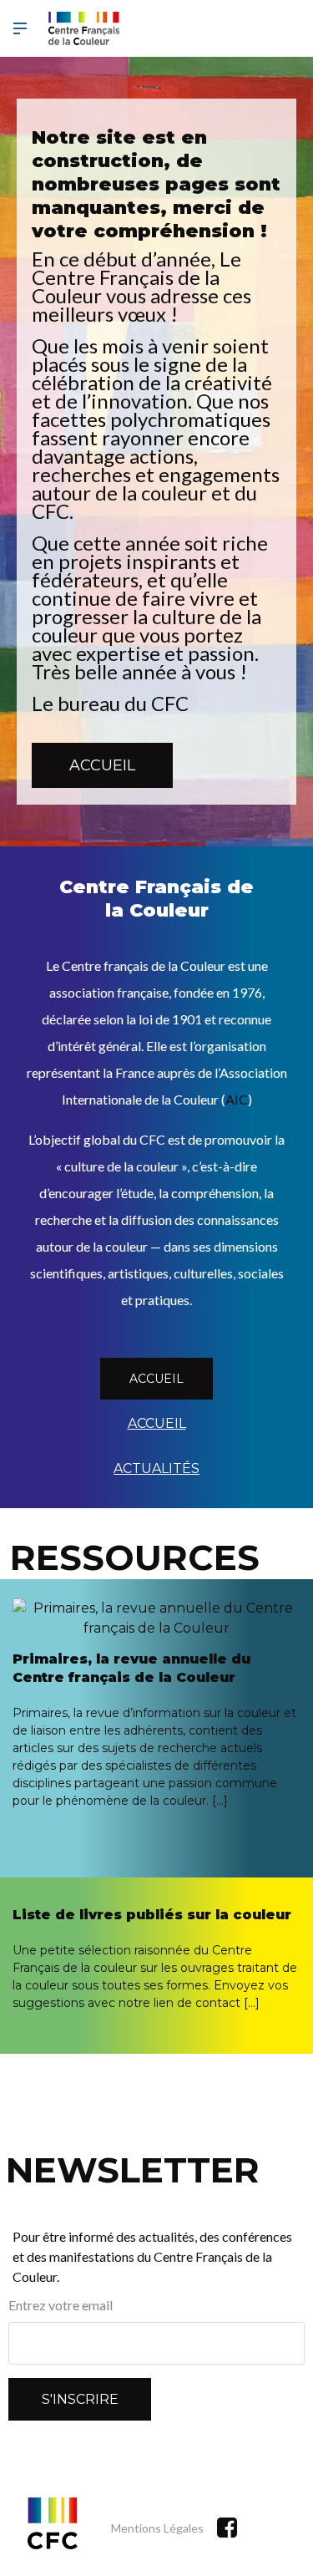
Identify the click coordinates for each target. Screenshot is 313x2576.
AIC (237, 1099)
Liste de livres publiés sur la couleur (152, 1915)
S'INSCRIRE (80, 2399)
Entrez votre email (61, 2305)
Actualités (156, 1468)
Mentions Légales (157, 2528)
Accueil (102, 765)
